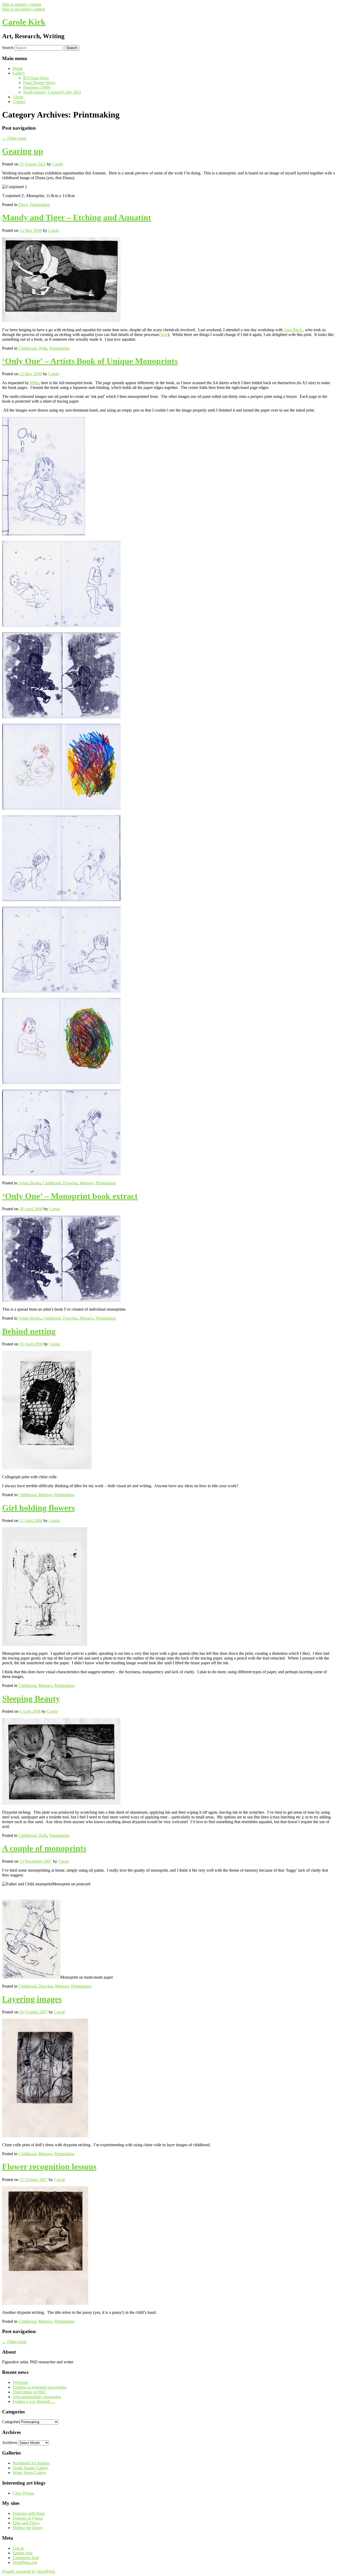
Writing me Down (28, 2528)
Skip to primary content (22, 4)
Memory (86, 1183)
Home (18, 68)
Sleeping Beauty (31, 1699)
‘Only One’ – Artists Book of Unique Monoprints (90, 361)
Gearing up (23, 151)
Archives (10, 2443)
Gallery (19, 73)
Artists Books (29, 1183)
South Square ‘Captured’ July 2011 (52, 92)
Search (8, 48)
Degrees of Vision (28, 2518)
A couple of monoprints (44, 1848)
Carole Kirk (24, 22)
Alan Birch (293, 330)
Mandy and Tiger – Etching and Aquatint (77, 217)
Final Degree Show (39, 83)
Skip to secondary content (24, 9)
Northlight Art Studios (31, 2463)
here (164, 335)
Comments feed (26, 2558)
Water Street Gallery (29, 2473)
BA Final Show (36, 78)
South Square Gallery (31, 2468)
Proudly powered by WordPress (29, 2571)
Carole (58, 164)
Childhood (27, 348)
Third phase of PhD (29, 2392)
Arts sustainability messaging (37, 2397)
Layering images (32, 1999)
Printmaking (40, 205)
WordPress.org (25, 2562)
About (18, 97)
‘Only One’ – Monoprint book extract (70, 1196)
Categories (11, 2422)
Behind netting (29, 1331)
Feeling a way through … (34, 2401)
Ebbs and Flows (26, 2523)
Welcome (20, 2382)
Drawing (70, 1183)
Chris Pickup (23, 2493)
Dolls (43, 348)
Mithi (34, 383)
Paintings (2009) (37, 87)
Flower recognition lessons (49, 2167)
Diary (23, 205)
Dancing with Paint (29, 2513)
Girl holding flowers (38, 1508)
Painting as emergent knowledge (40, 2387)
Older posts (14, 138)
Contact (19, 102)
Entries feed (23, 2553)
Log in (18, 2548)
